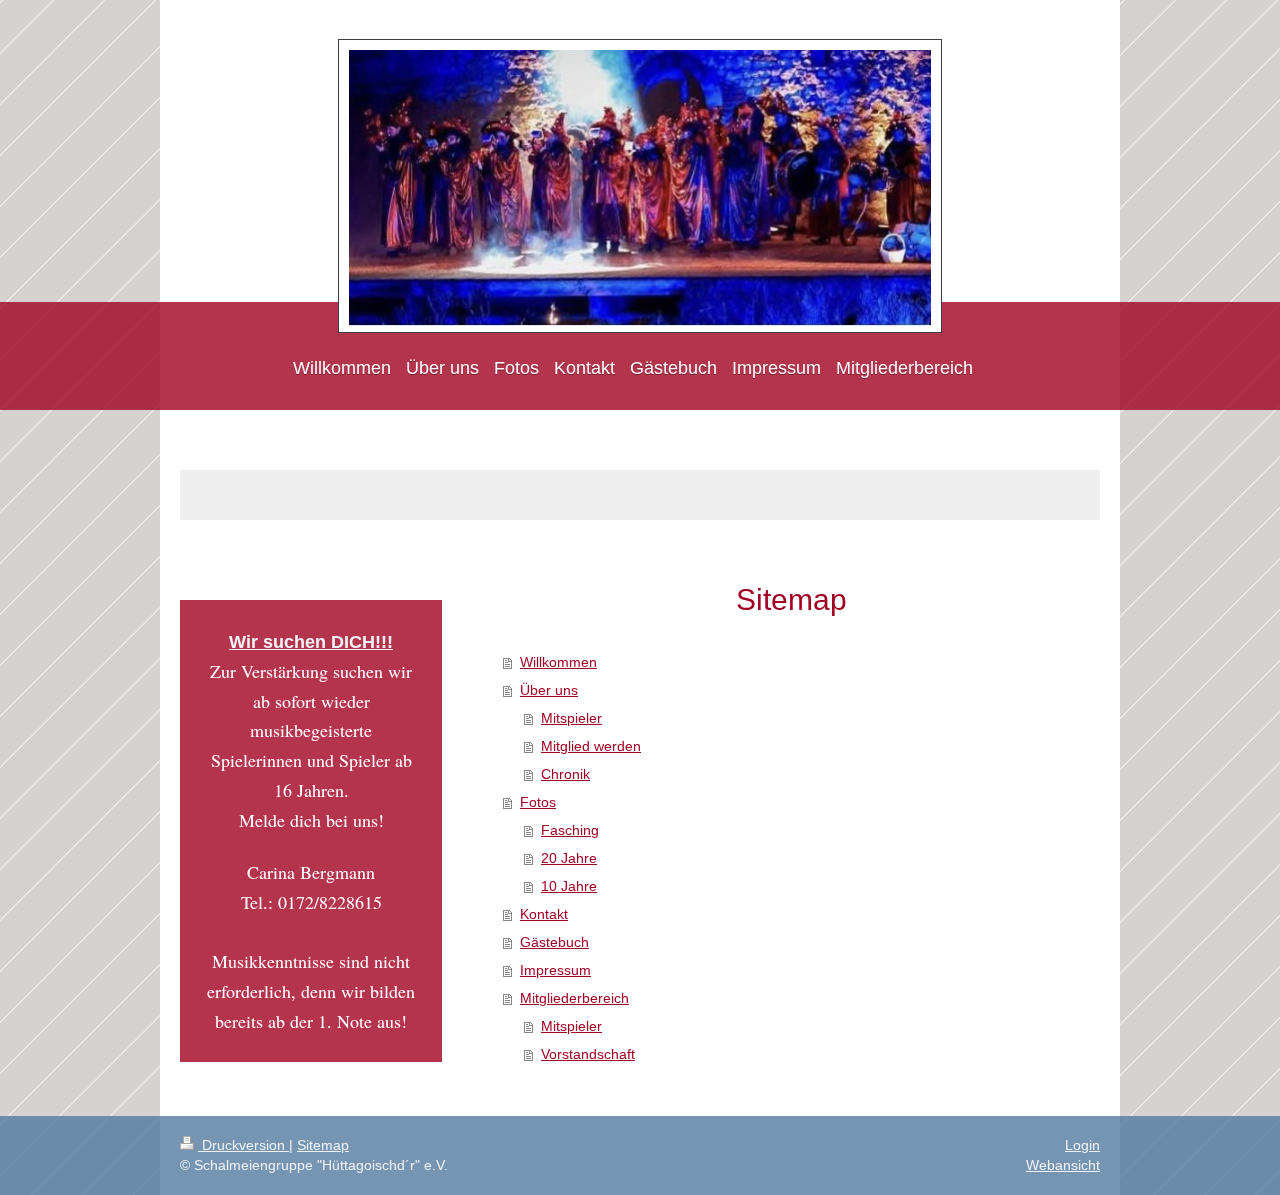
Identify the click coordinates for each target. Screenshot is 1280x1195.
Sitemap (323, 1145)
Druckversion (243, 1145)
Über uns (549, 690)
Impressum (555, 970)
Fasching (570, 830)
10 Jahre (569, 886)
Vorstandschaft (588, 1054)
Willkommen (558, 662)
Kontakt (544, 914)
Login (1082, 1145)
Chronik (565, 774)
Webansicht (1063, 1165)
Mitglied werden (591, 746)
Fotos (538, 802)
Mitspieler (571, 718)
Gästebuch (554, 942)
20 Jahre (569, 858)
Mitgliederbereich (574, 998)
